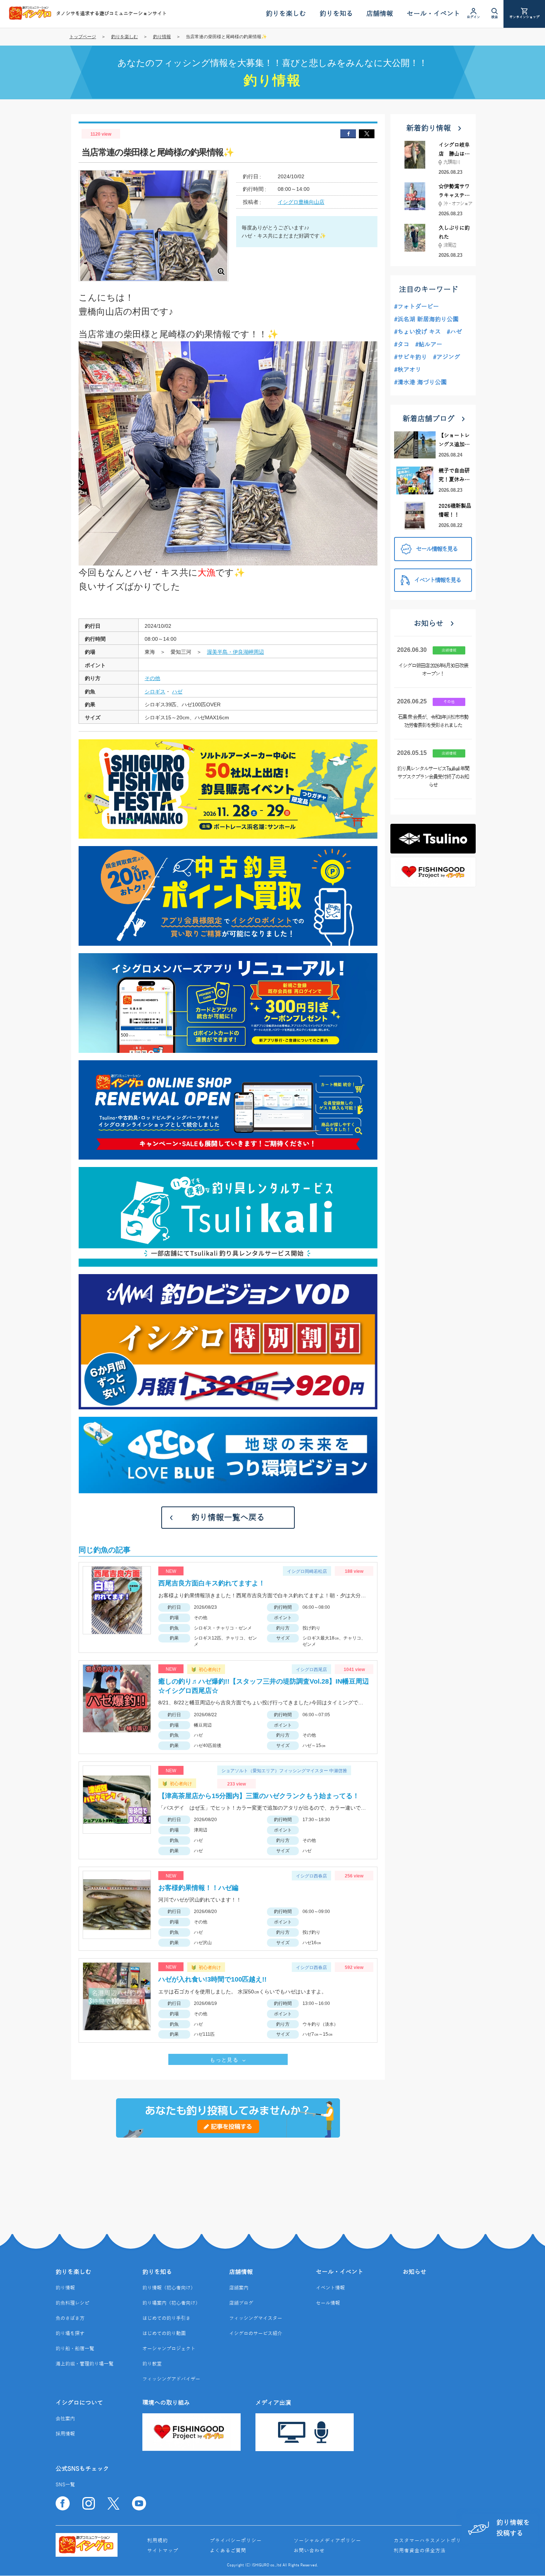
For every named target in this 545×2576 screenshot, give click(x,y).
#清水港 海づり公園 (420, 382)
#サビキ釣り (411, 357)
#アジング (447, 357)
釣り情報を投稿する (513, 2528)
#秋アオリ (408, 370)
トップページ (83, 37)
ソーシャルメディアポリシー (327, 2541)
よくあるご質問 (228, 2551)
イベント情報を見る (437, 580)
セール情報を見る (437, 549)
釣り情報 (162, 37)
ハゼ (177, 692)
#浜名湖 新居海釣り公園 (426, 319)
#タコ (402, 345)
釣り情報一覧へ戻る (228, 1518)
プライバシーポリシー (236, 2541)
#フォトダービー (417, 307)
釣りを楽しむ (125, 37)
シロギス (155, 692)
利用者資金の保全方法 (420, 2551)
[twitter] (367, 134)
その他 (152, 678)
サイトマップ (163, 2551)
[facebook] (348, 134)
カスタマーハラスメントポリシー (433, 2541)
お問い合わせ (309, 2551)
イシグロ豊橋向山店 (301, 202)
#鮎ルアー (429, 345)
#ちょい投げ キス (417, 332)
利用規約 (158, 2541)
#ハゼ (454, 332)
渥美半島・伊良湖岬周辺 (235, 652)
